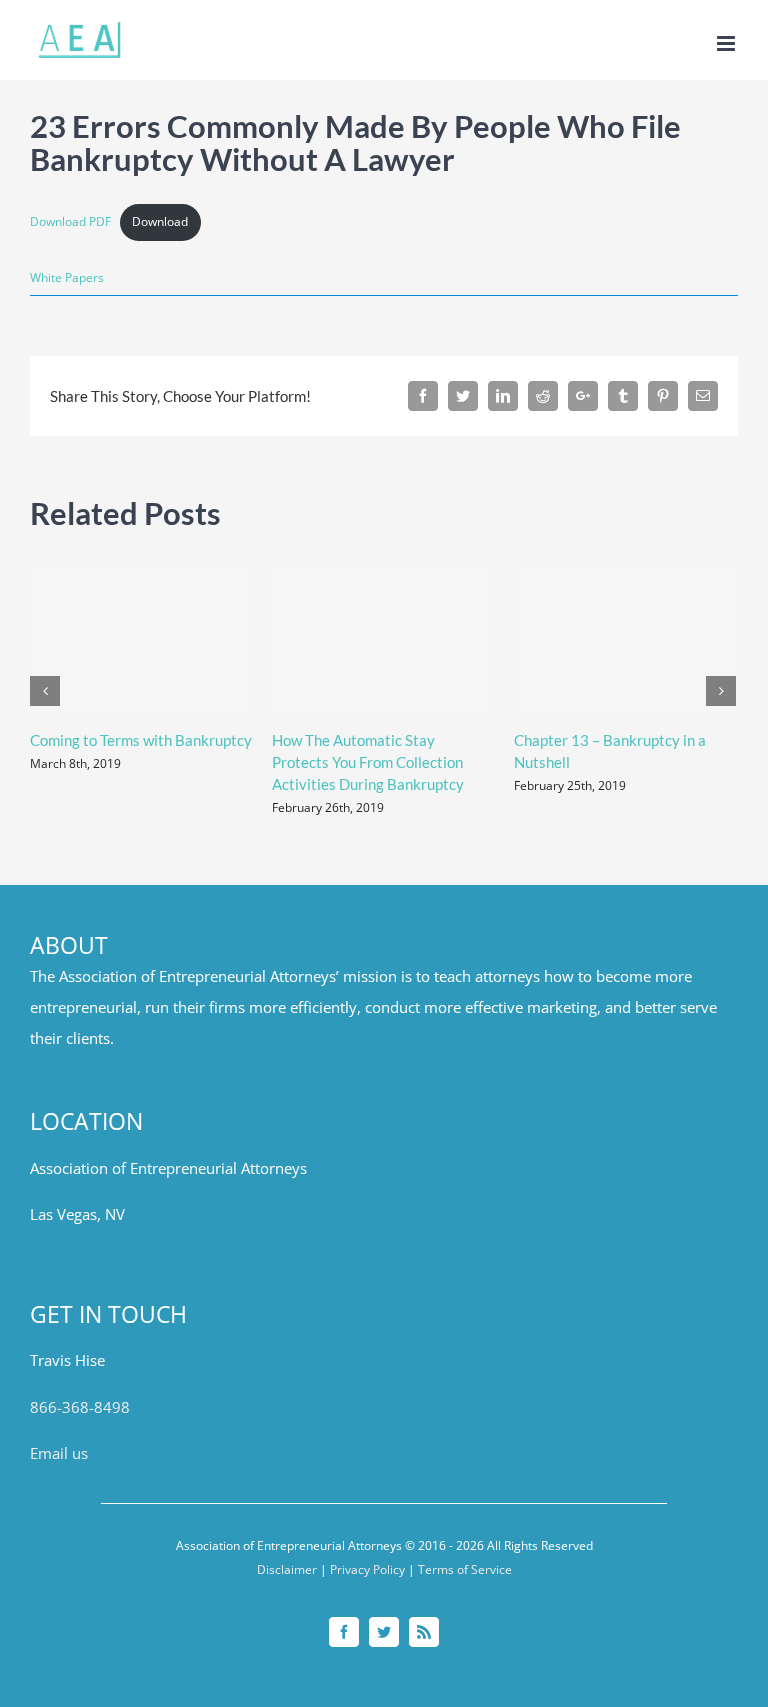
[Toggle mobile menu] (727, 43)
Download (160, 221)
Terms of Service (465, 1569)
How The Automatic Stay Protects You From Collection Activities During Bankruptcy (368, 762)
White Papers (67, 277)
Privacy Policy (367, 1569)
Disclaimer (287, 1569)
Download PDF (70, 221)
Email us (59, 1453)
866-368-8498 (80, 1407)
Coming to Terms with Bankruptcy (141, 740)
